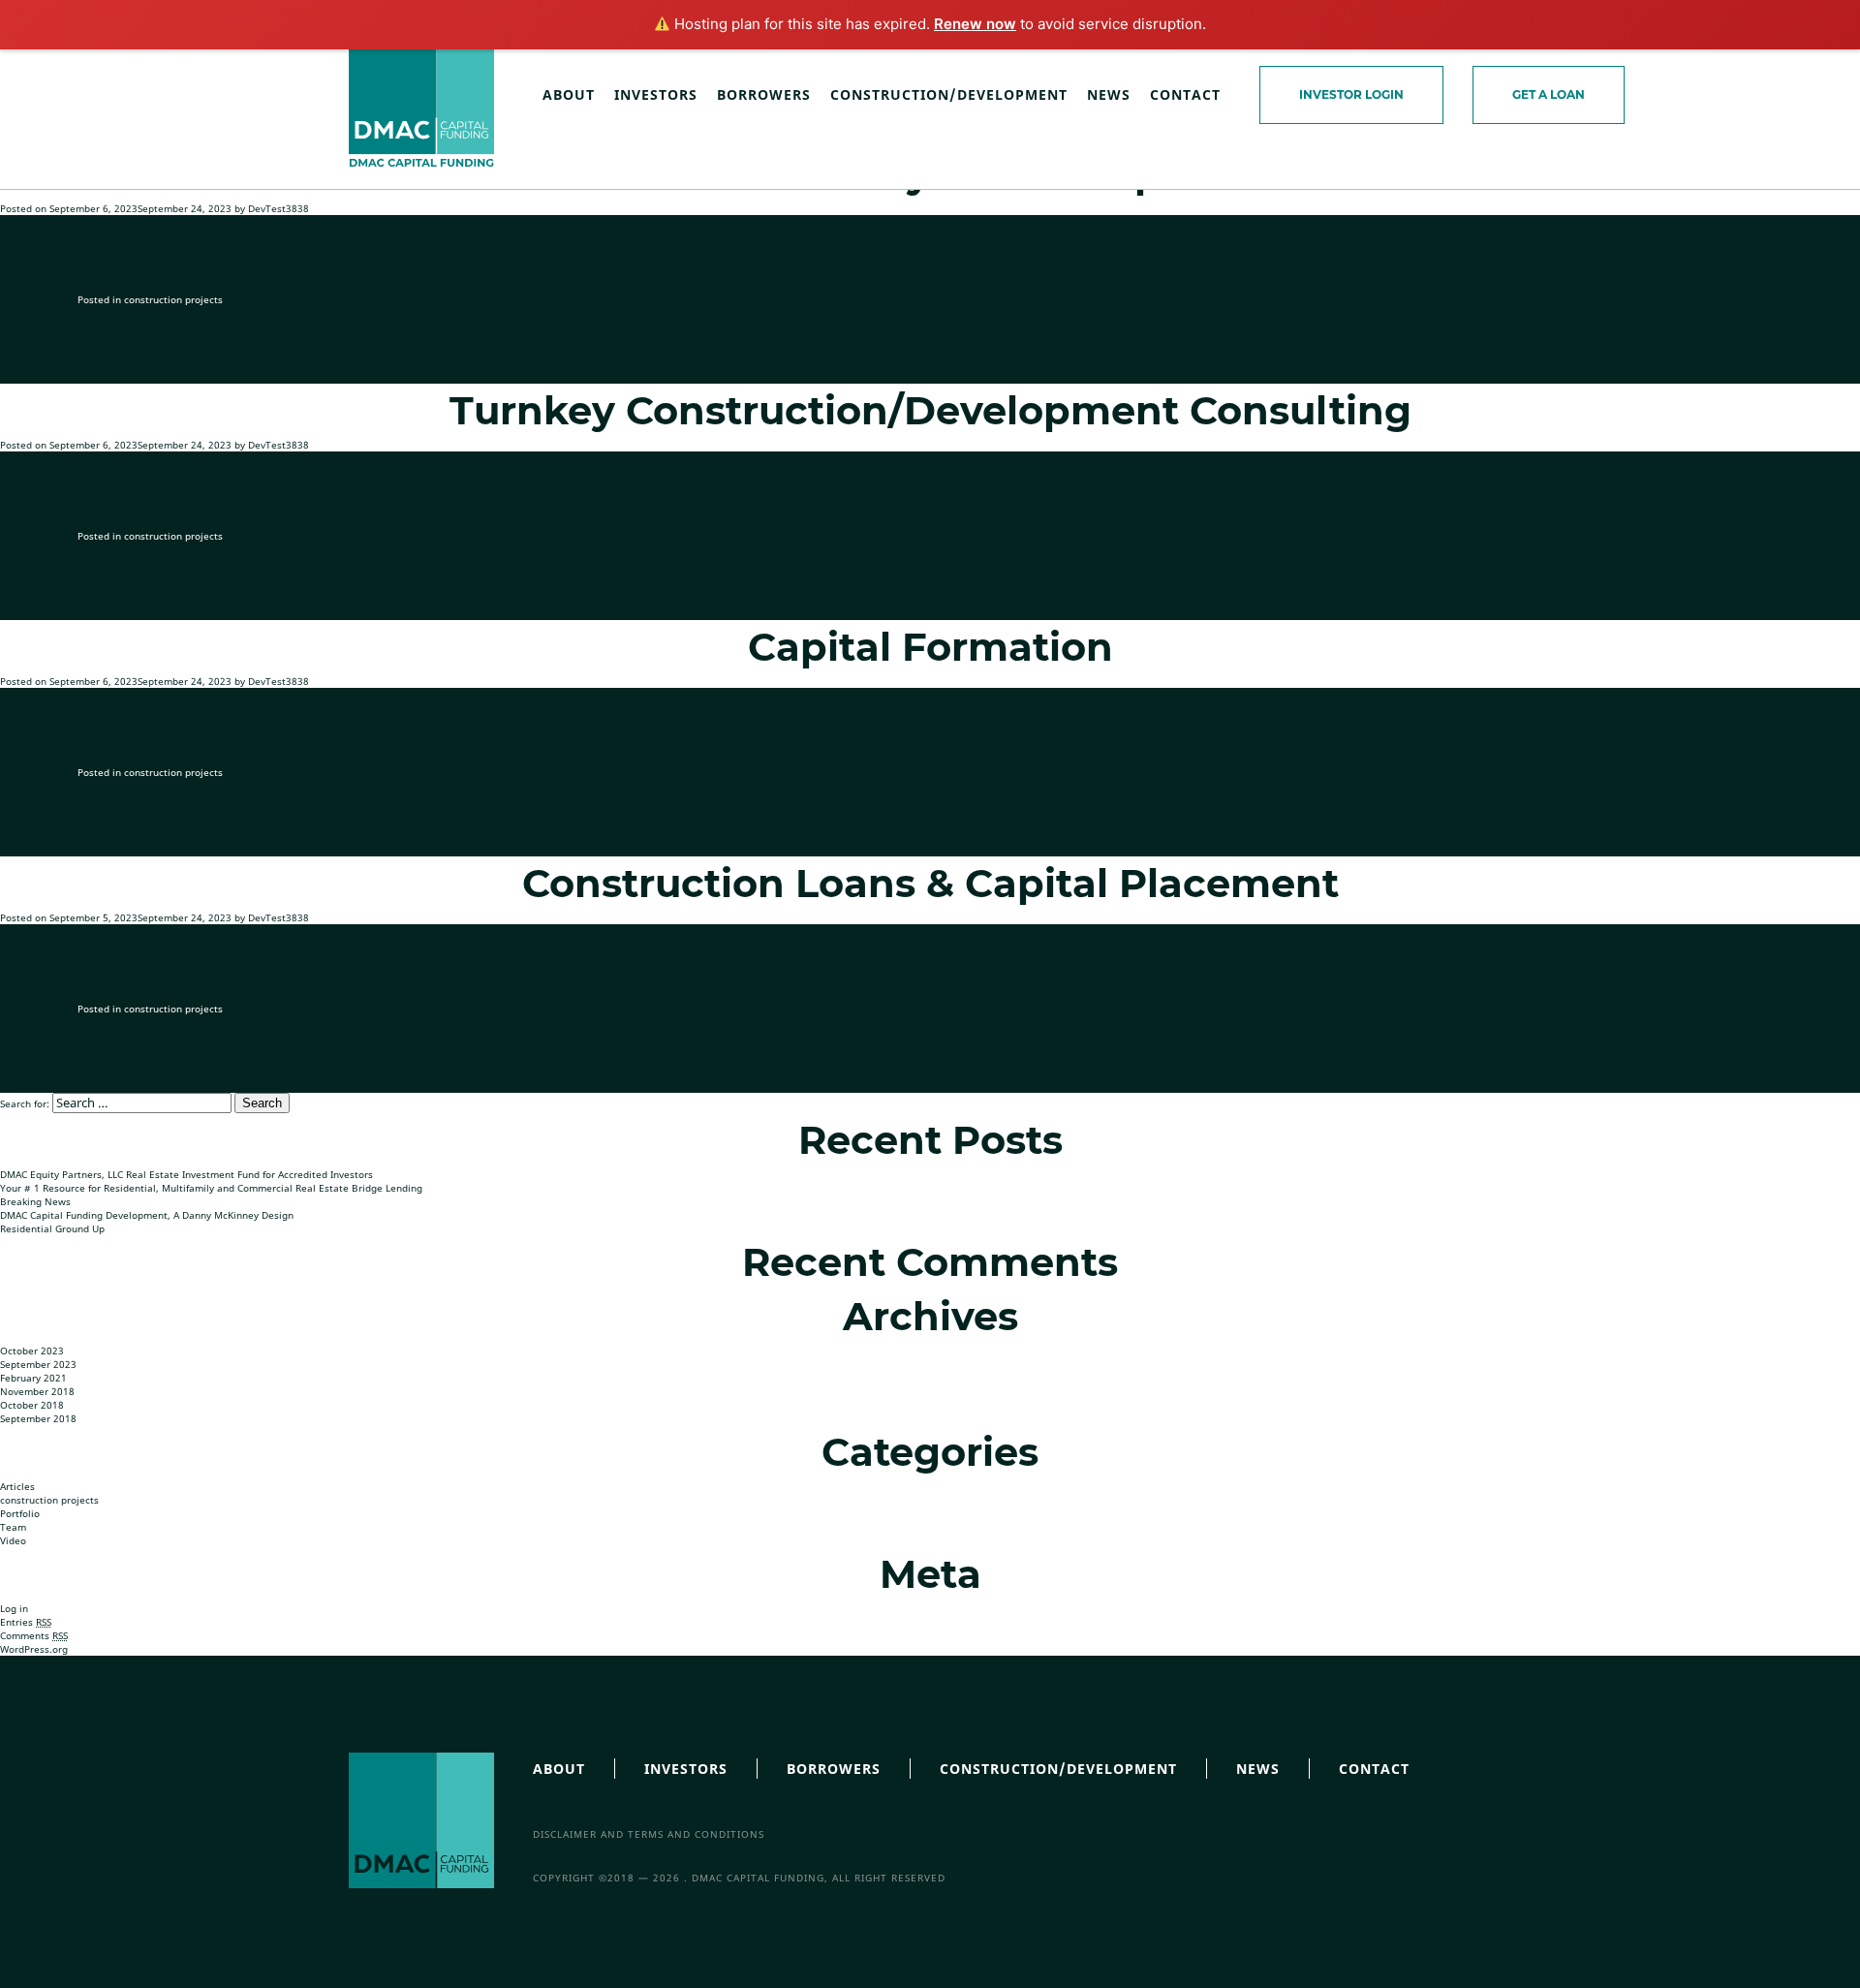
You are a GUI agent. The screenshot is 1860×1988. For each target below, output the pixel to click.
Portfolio (20, 1513)
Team (13, 1527)
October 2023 (32, 1351)
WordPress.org (34, 1649)
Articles (17, 1486)
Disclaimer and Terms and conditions (649, 1834)
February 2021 (33, 1378)
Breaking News (35, 1201)
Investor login (1351, 94)
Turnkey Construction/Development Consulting (930, 410)
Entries (26, 1622)
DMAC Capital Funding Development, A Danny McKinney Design (147, 1215)
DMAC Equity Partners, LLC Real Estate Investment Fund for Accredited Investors (186, 1174)
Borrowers (764, 94)
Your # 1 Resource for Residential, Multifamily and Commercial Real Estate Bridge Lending (211, 1188)
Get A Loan (1549, 94)
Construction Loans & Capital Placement (930, 883)
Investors (656, 94)
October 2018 (32, 1405)
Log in (14, 1608)
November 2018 (37, 1391)
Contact (1185, 94)
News (1109, 94)
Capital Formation (930, 647)
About (569, 94)
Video (13, 1540)
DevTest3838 (279, 208)
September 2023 (38, 1364)
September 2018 (38, 1418)
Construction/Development (949, 94)
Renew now (975, 24)
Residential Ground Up (52, 1228)
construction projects (173, 299)
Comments (34, 1635)
